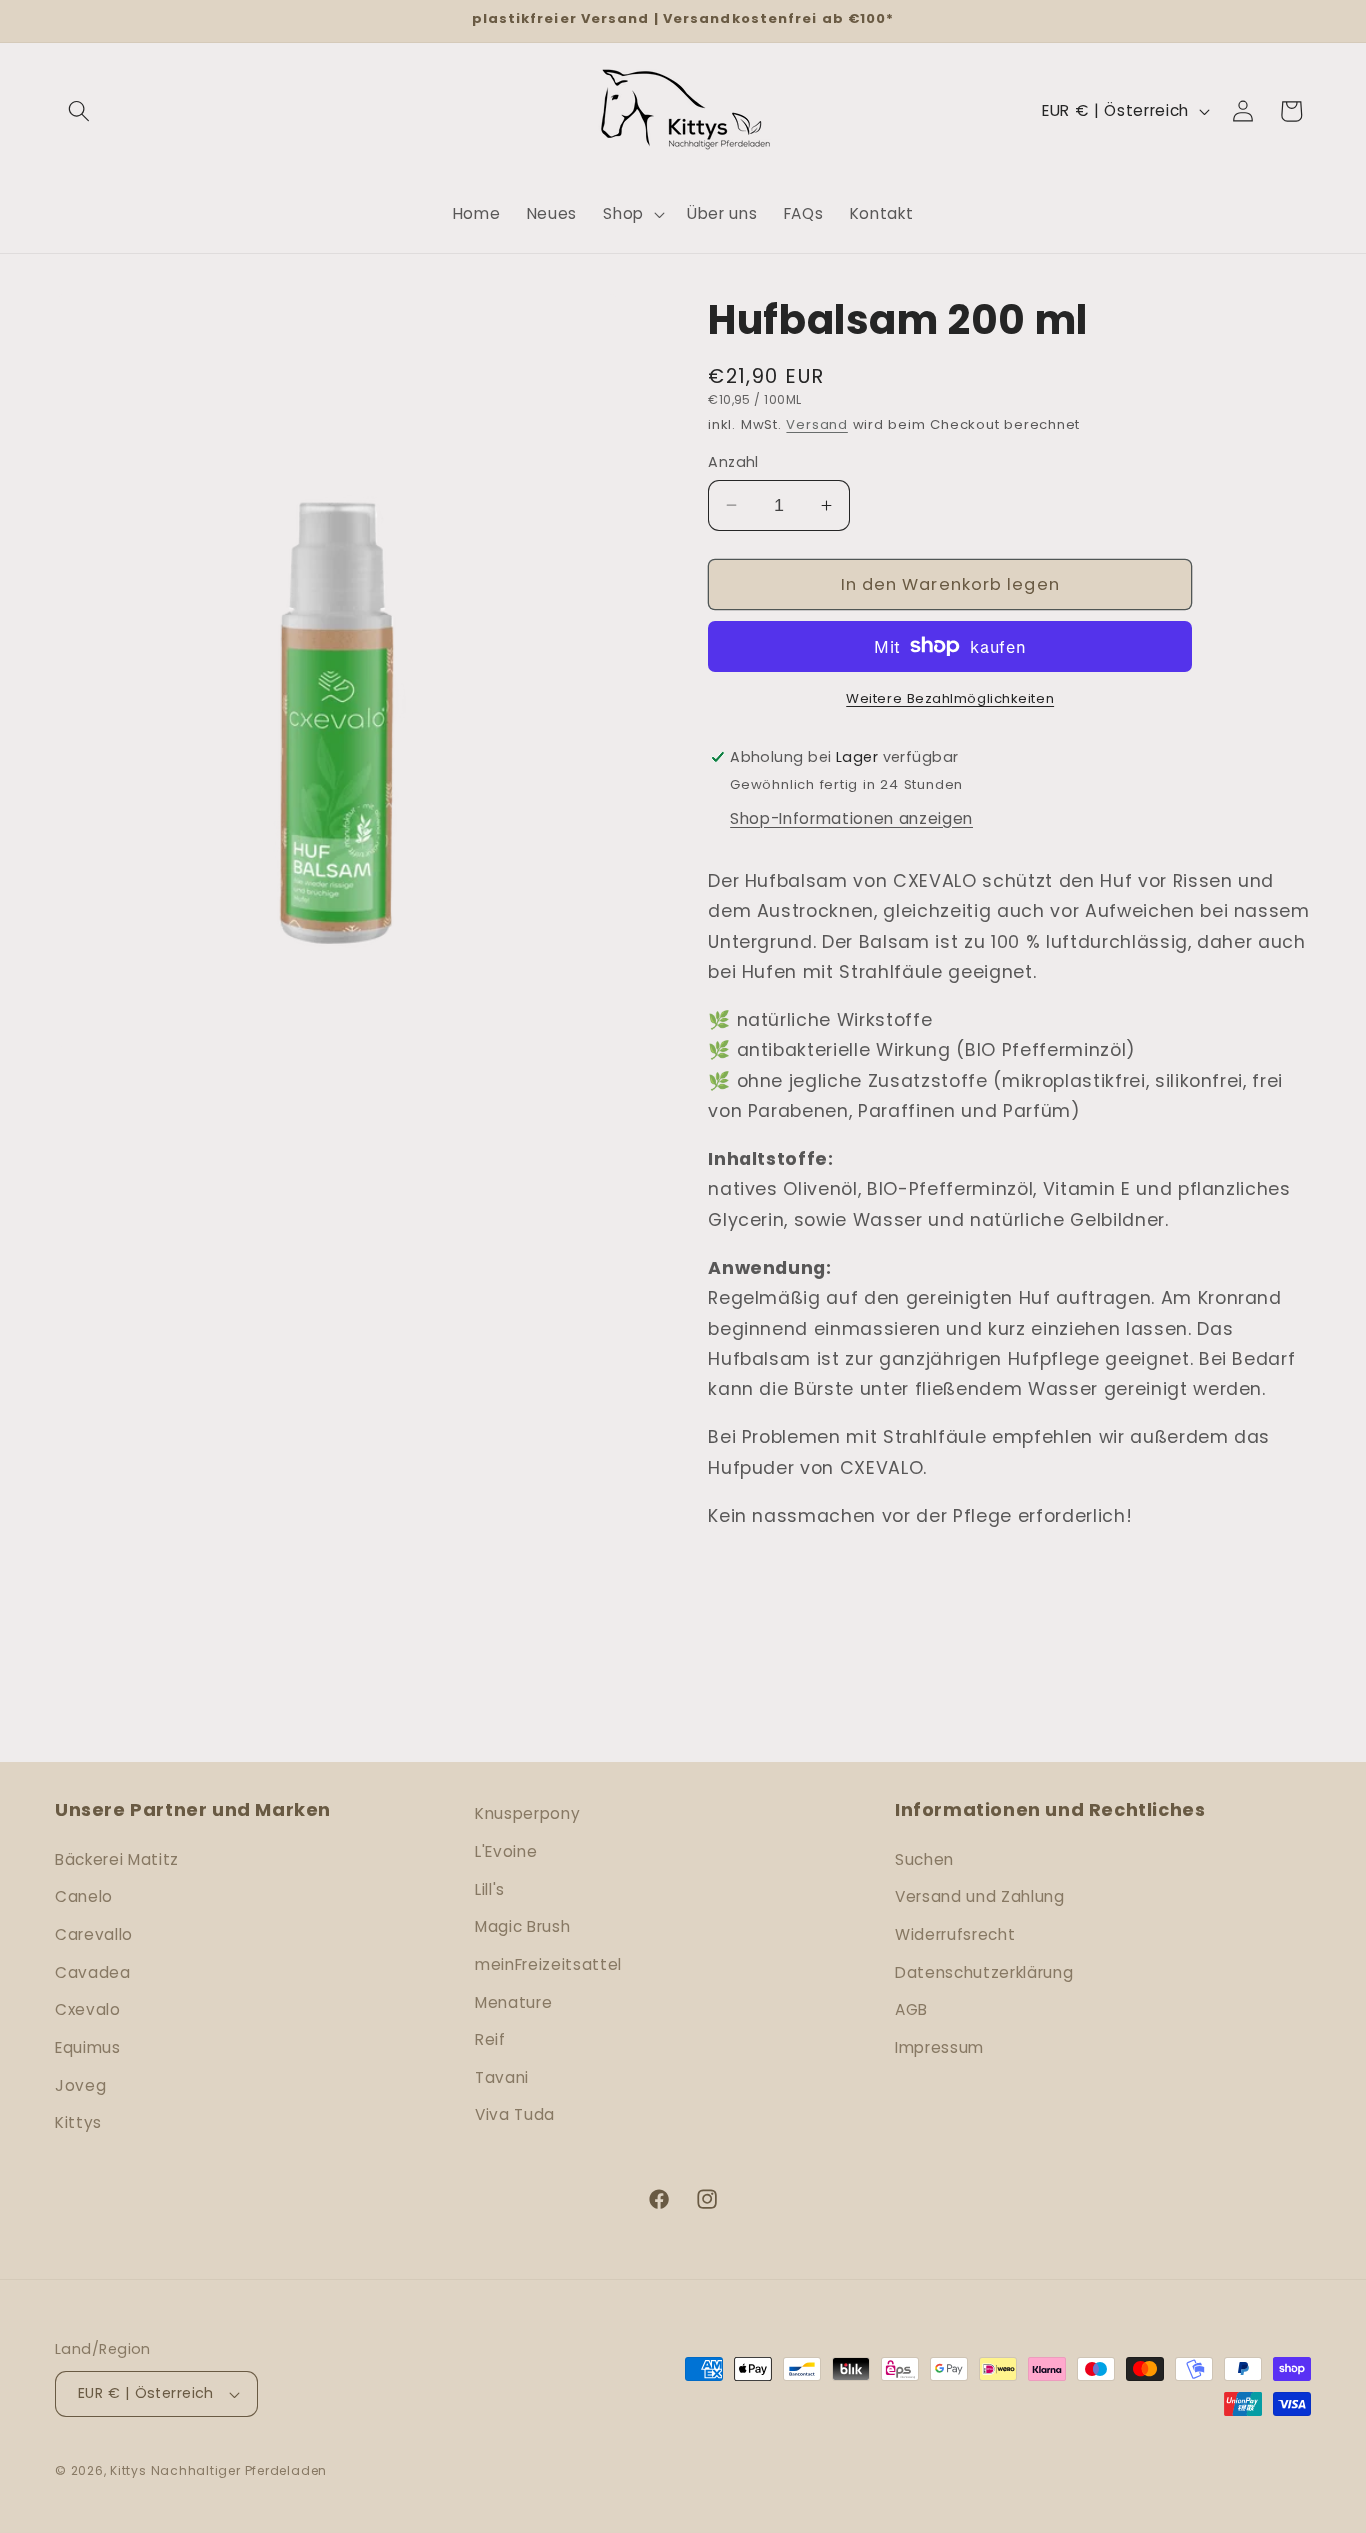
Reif (490, 2039)
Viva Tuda (515, 2114)
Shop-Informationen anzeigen (851, 818)
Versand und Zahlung (980, 1896)
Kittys (78, 2122)
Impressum (939, 2047)
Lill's (490, 1889)
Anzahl (733, 462)
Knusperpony (527, 1813)
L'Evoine (506, 1851)
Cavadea (93, 1972)
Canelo (84, 1896)
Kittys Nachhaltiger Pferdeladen (218, 2470)
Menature (513, 2002)
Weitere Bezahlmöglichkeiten (950, 698)
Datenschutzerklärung (984, 1972)
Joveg (80, 2085)
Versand (816, 424)
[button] (79, 111)
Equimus (88, 2047)
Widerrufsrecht (955, 1934)
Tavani (502, 2077)
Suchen (924, 1859)
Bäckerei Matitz (117, 1859)
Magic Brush (522, 1926)
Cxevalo (88, 2009)
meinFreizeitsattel (548, 1964)
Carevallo (94, 1934)
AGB (911, 2009)
